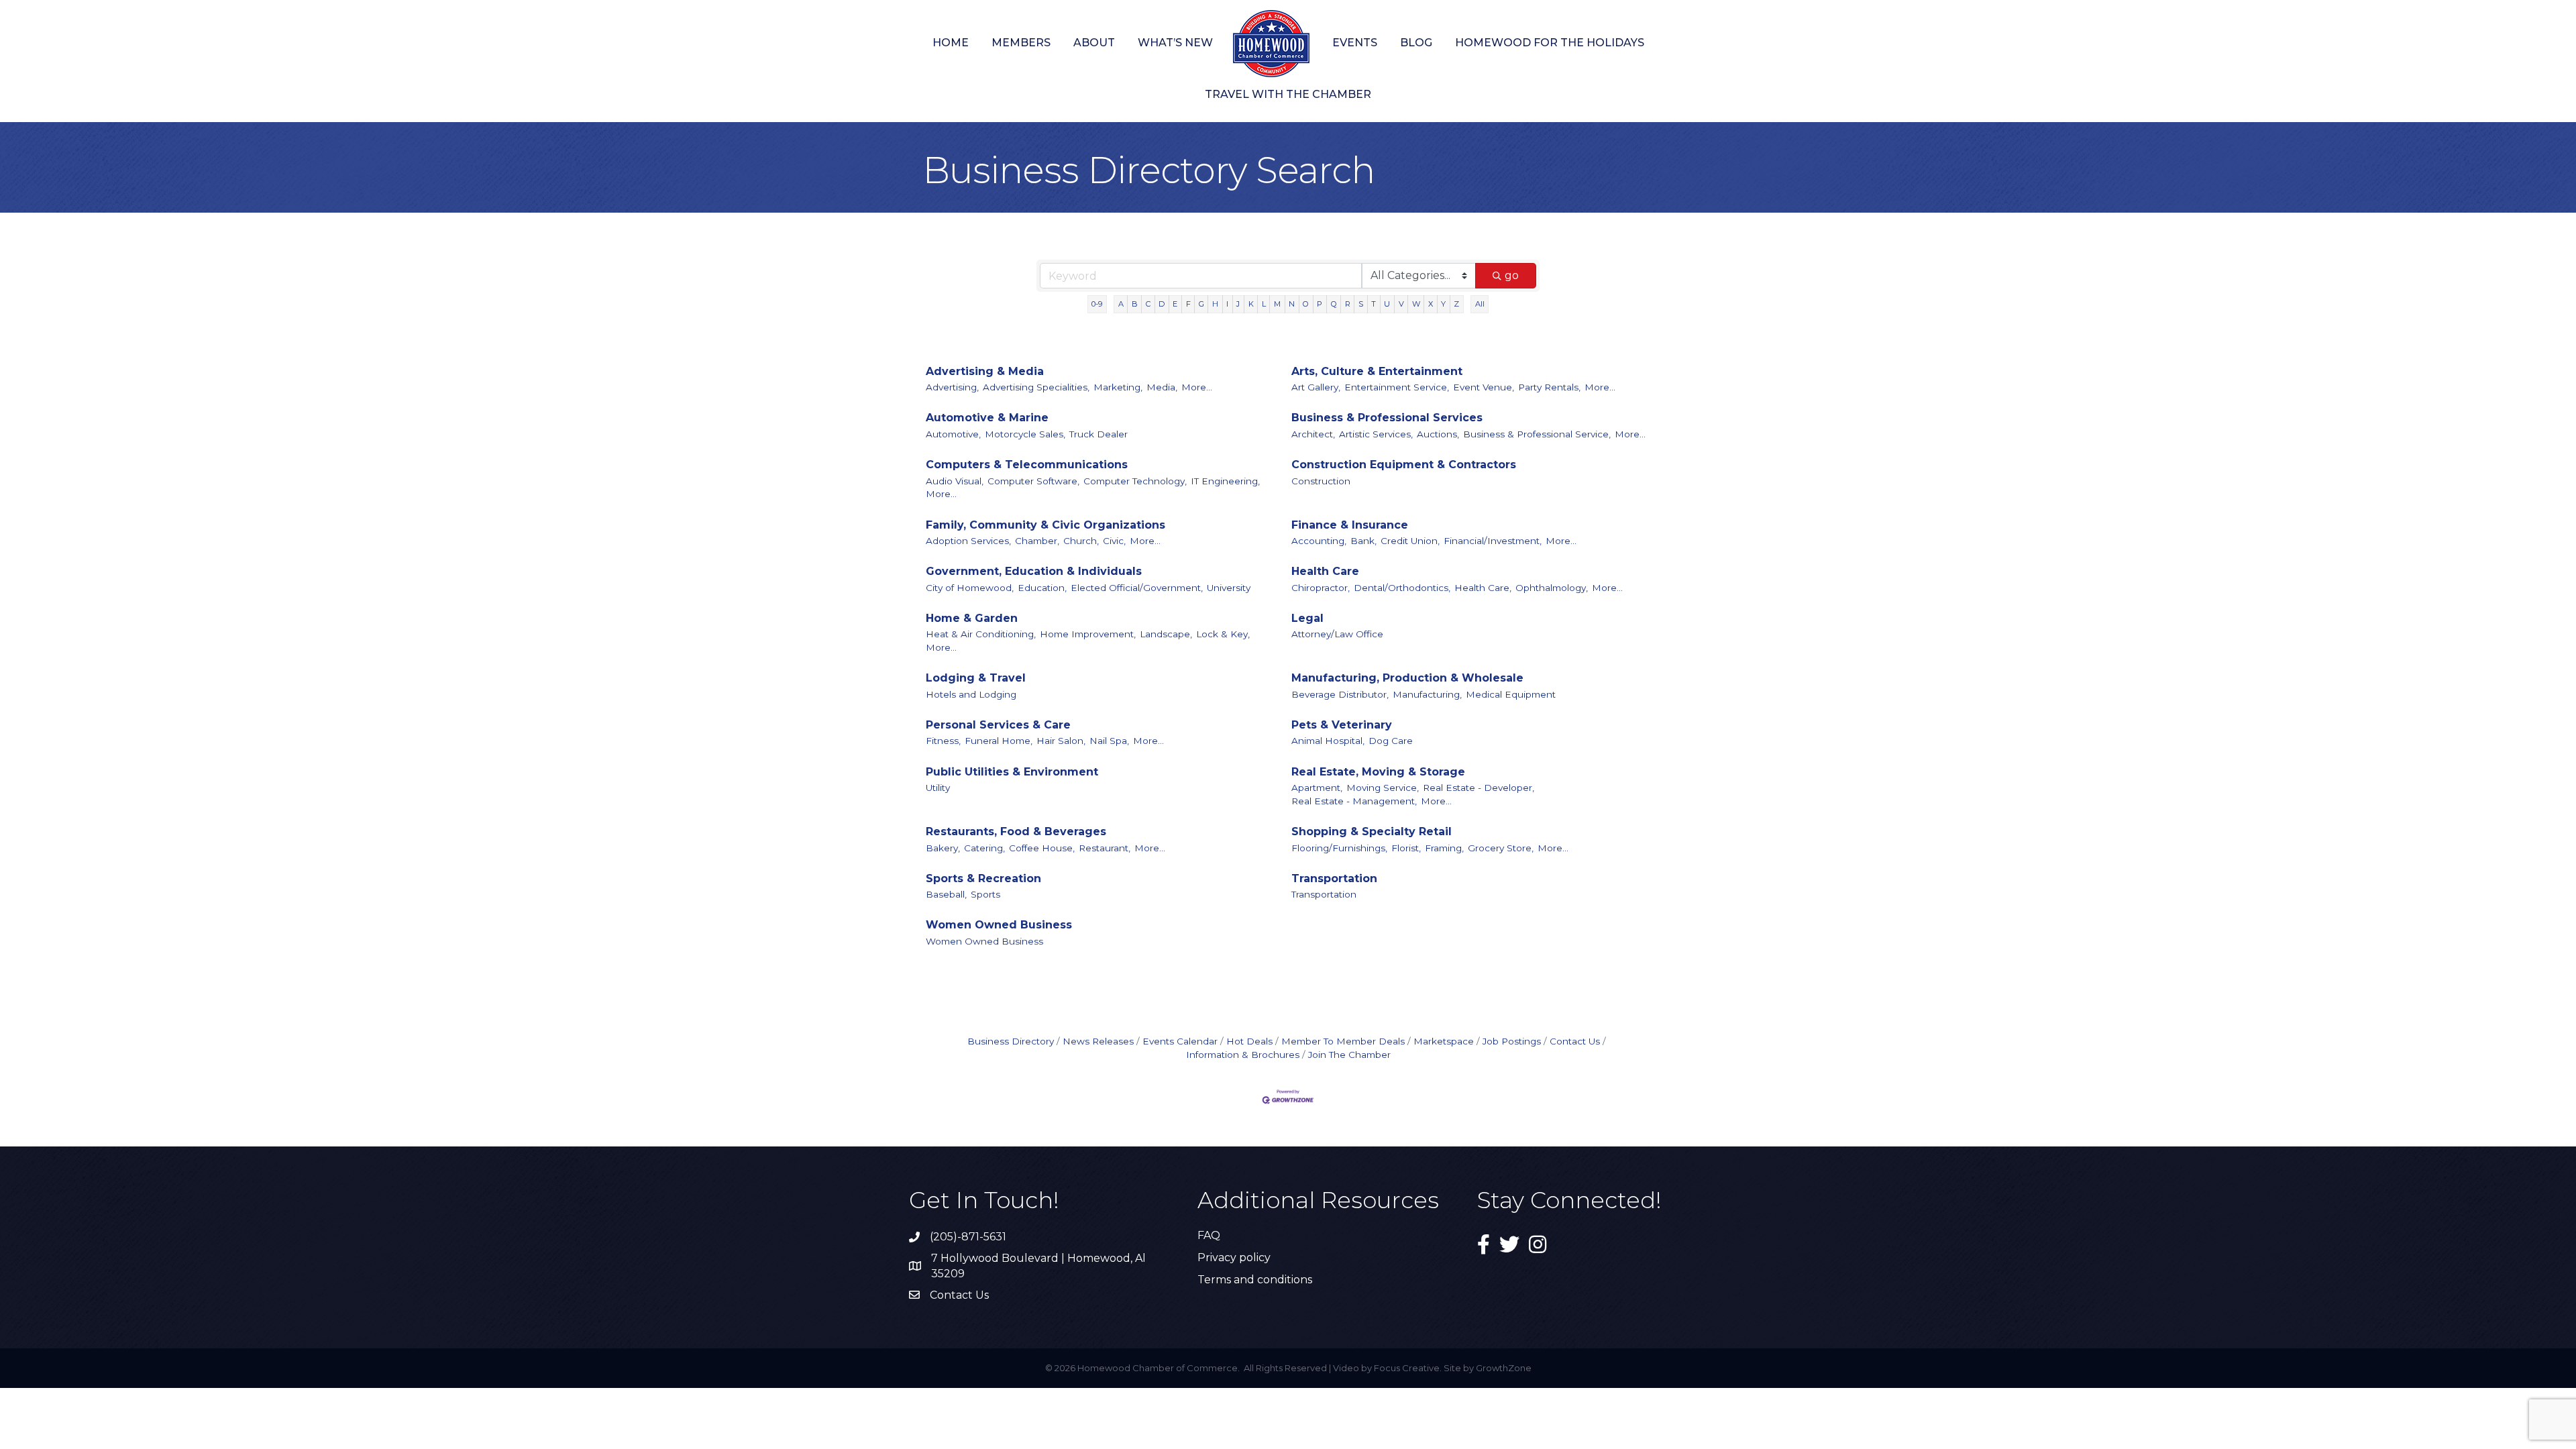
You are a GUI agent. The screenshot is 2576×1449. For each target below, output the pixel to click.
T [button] (1374, 304)
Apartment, (1317, 788)
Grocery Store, (1501, 848)
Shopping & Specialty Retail (1372, 831)
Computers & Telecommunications (1027, 465)
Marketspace (1444, 1041)
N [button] (1292, 304)
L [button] (1264, 304)
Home (951, 43)
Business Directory (1011, 1041)
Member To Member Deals (1343, 1041)
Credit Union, (1410, 541)
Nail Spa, (1109, 741)
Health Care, (1483, 588)
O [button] (1306, 304)
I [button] (1227, 304)
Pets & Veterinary (1342, 725)
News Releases (1098, 1041)
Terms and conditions (1255, 1280)
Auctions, (1438, 434)
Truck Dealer (1098, 434)
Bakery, (943, 848)
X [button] (1431, 304)
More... (1197, 387)
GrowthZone (1504, 1368)
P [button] (1320, 304)
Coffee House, (1042, 848)
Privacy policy (1234, 1257)
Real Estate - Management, (1354, 801)
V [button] (1401, 304)
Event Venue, (1484, 387)
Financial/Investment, (1493, 541)
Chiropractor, (1321, 588)
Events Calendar (1180, 1041)
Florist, (1406, 848)
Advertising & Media (985, 371)
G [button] (1201, 304)
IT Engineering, (1225, 481)
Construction (1321, 481)
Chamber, (1037, 541)
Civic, (1114, 541)
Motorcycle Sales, (1025, 434)
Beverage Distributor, (1340, 694)
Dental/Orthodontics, (1402, 588)
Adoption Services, (968, 541)
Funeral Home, (999, 741)
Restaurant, (1105, 848)
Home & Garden (972, 618)
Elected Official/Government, (1137, 588)
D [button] (1162, 304)
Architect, (1313, 434)
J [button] (1238, 304)
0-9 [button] (1097, 304)
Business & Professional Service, (1537, 434)
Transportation (1334, 878)
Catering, (984, 848)
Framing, (1444, 848)
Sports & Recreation (983, 878)
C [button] (1148, 304)
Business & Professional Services (1387, 418)
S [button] (1361, 304)
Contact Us (1575, 1041)
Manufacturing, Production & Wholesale (1407, 678)
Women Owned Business (999, 925)
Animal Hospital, (1328, 741)
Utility (938, 788)
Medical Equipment (1511, 694)
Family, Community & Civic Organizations (1045, 525)
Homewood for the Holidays (1550, 43)
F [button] (1188, 304)
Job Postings (1512, 1041)
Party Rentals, (1549, 387)
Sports (985, 894)
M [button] (1277, 304)
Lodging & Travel (976, 678)
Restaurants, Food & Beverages (1016, 831)
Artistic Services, (1376, 434)
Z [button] (1456, 304)
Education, (1042, 588)
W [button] (1416, 304)
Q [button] (1334, 304)
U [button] (1387, 304)
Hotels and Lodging (971, 694)
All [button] (1480, 304)
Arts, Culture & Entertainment (1377, 371)
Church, (1081, 541)
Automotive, (953, 434)
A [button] (1121, 304)
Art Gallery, (1316, 387)
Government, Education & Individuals (1034, 571)
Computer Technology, (1135, 481)
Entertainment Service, (1397, 387)
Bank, (1363, 541)
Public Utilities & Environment (1012, 772)
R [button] (1348, 304)
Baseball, (946, 894)
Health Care (1325, 571)
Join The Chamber (1349, 1055)
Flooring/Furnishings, (1339, 848)
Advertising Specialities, (1036, 387)
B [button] (1135, 304)
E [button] (1175, 304)
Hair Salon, (1061, 741)
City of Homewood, (970, 588)
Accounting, (1319, 541)
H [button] (1215, 304)
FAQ (1209, 1235)
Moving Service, (1383, 788)
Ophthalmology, (1552, 588)
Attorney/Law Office (1337, 634)
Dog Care (1391, 741)
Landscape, (1166, 634)
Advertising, (952, 387)
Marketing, (1118, 387)
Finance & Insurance (1350, 525)
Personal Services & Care (998, 725)
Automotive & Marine (987, 418)
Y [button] (1443, 304)
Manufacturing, (1427, 694)
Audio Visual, (955, 481)
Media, (1162, 387)
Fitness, (943, 741)
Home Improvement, (1088, 634)
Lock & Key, (1223, 634)
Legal (1307, 618)
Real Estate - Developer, (1479, 788)
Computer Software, (1033, 481)
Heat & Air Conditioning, (981, 634)
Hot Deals (1249, 1041)
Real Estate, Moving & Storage (1378, 772)
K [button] (1251, 304)
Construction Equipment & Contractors (1404, 465)
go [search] (1512, 275)
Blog (1416, 43)
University (1229, 588)
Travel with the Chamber (1288, 94)
